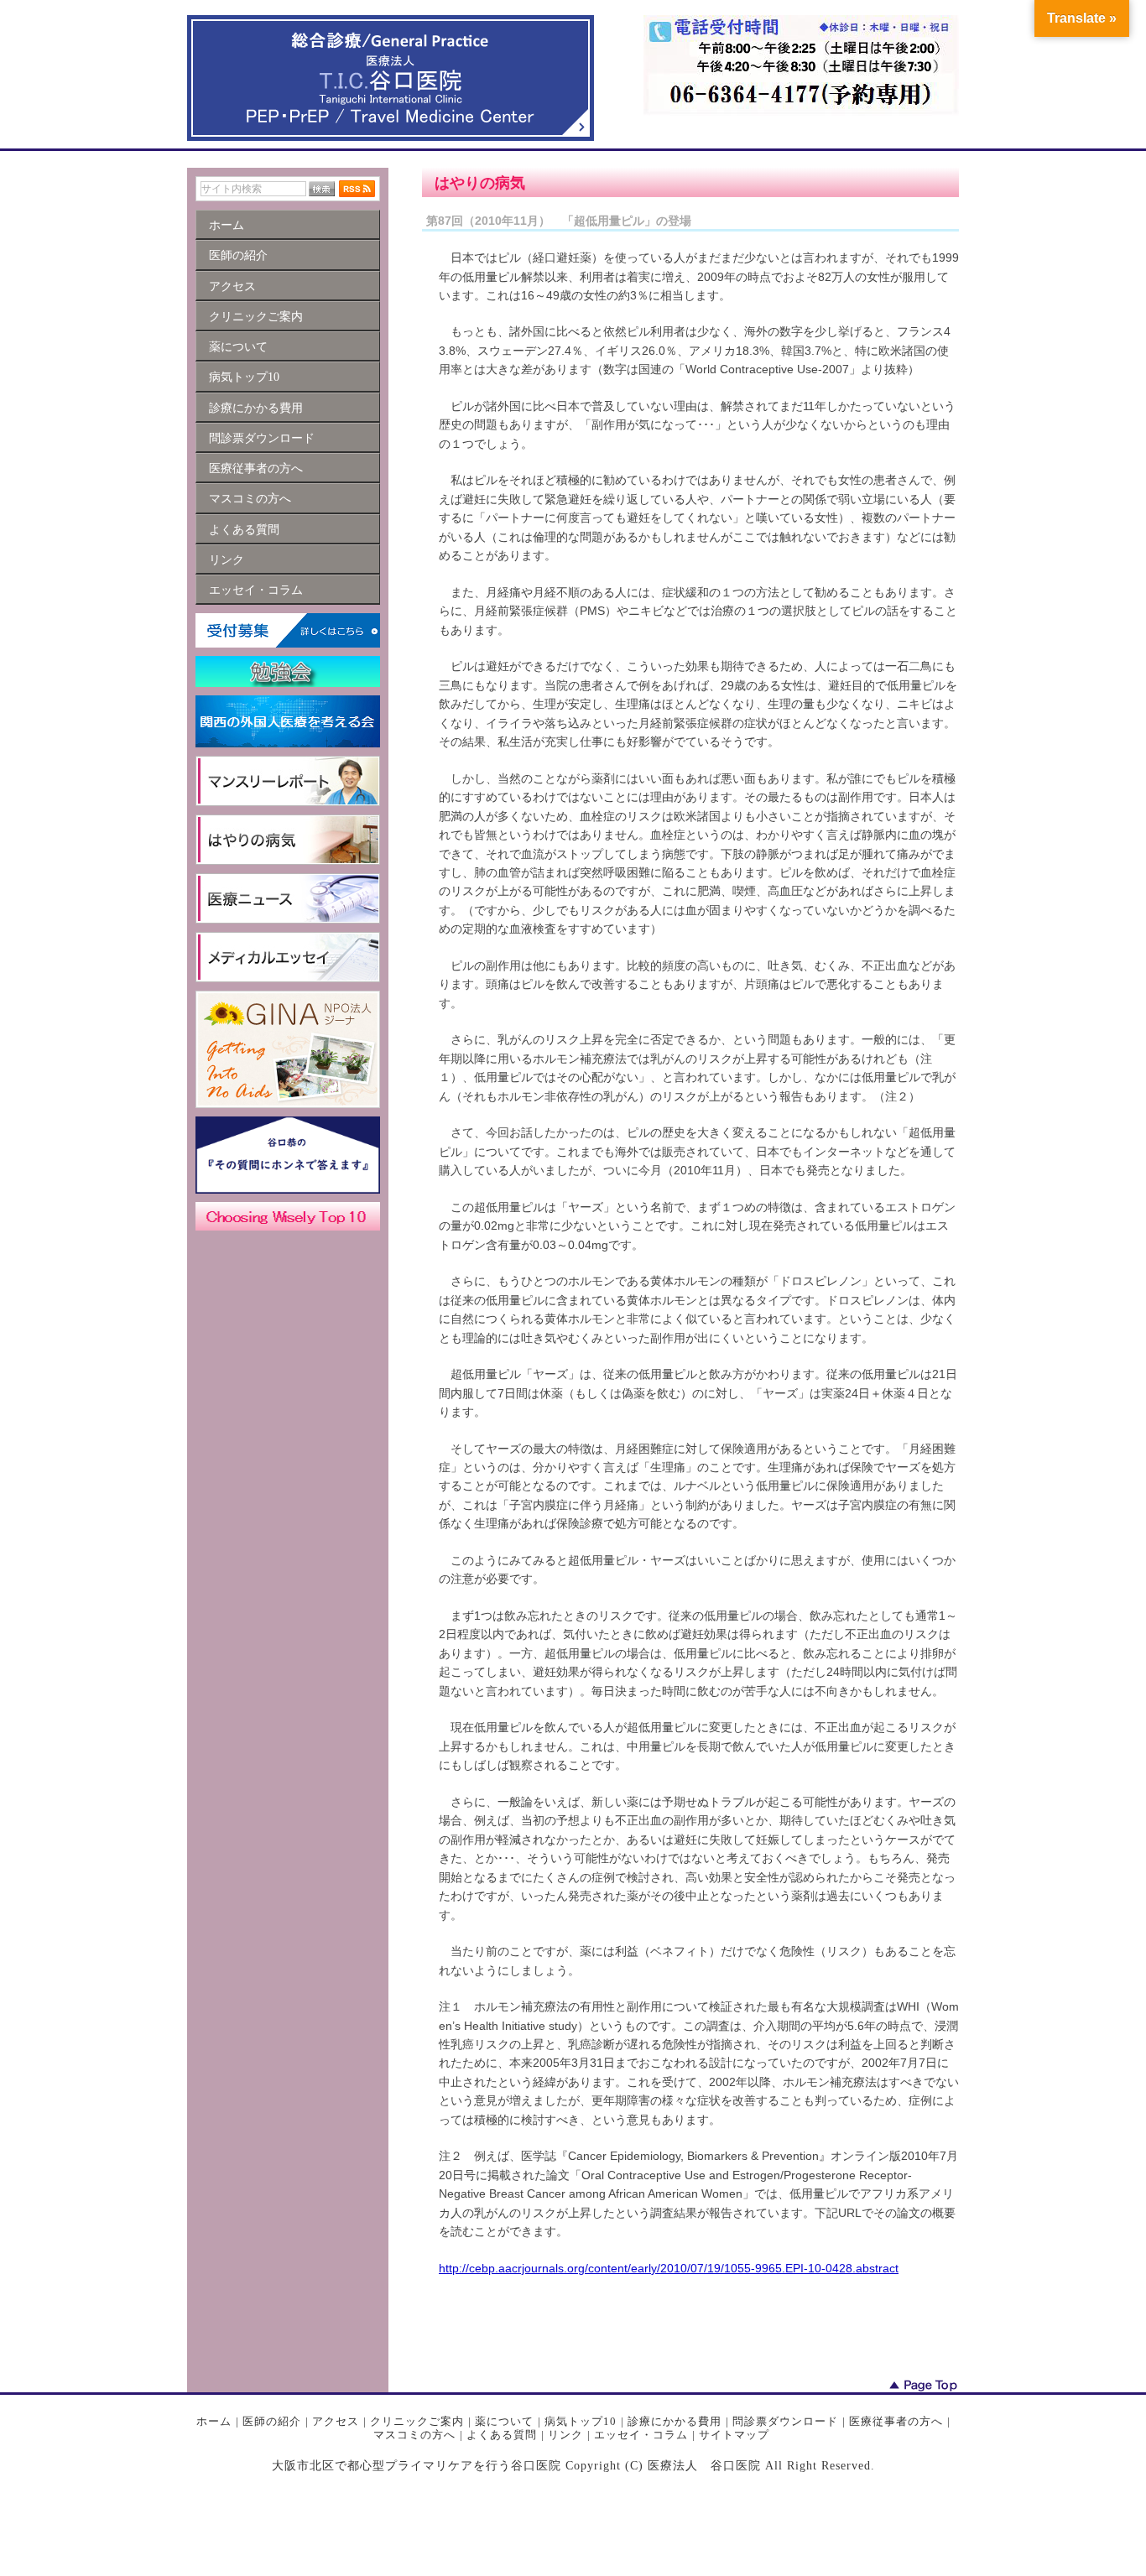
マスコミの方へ (414, 2435)
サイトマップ (734, 2435)
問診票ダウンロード (785, 2421)
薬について (504, 2421)
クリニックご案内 (417, 2421)
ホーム (214, 2421)
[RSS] (357, 189)
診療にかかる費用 (675, 2421)
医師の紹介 (272, 2421)
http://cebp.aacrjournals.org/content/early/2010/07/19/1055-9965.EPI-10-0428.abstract (669, 2268)
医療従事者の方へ (896, 2421)
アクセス (336, 2421)
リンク (565, 2435)
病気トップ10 (581, 2421)
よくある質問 (502, 2435)
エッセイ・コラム (641, 2435)
